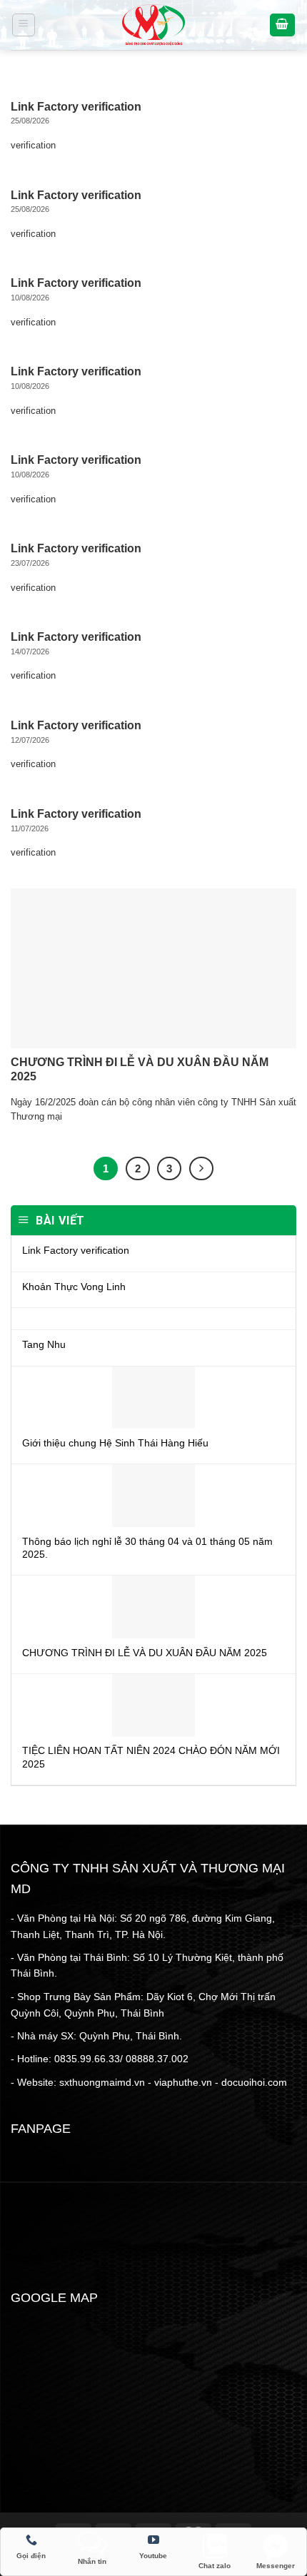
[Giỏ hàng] (283, 25)
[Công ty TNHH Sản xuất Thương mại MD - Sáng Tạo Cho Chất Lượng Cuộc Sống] (153, 25)
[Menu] (24, 25)
